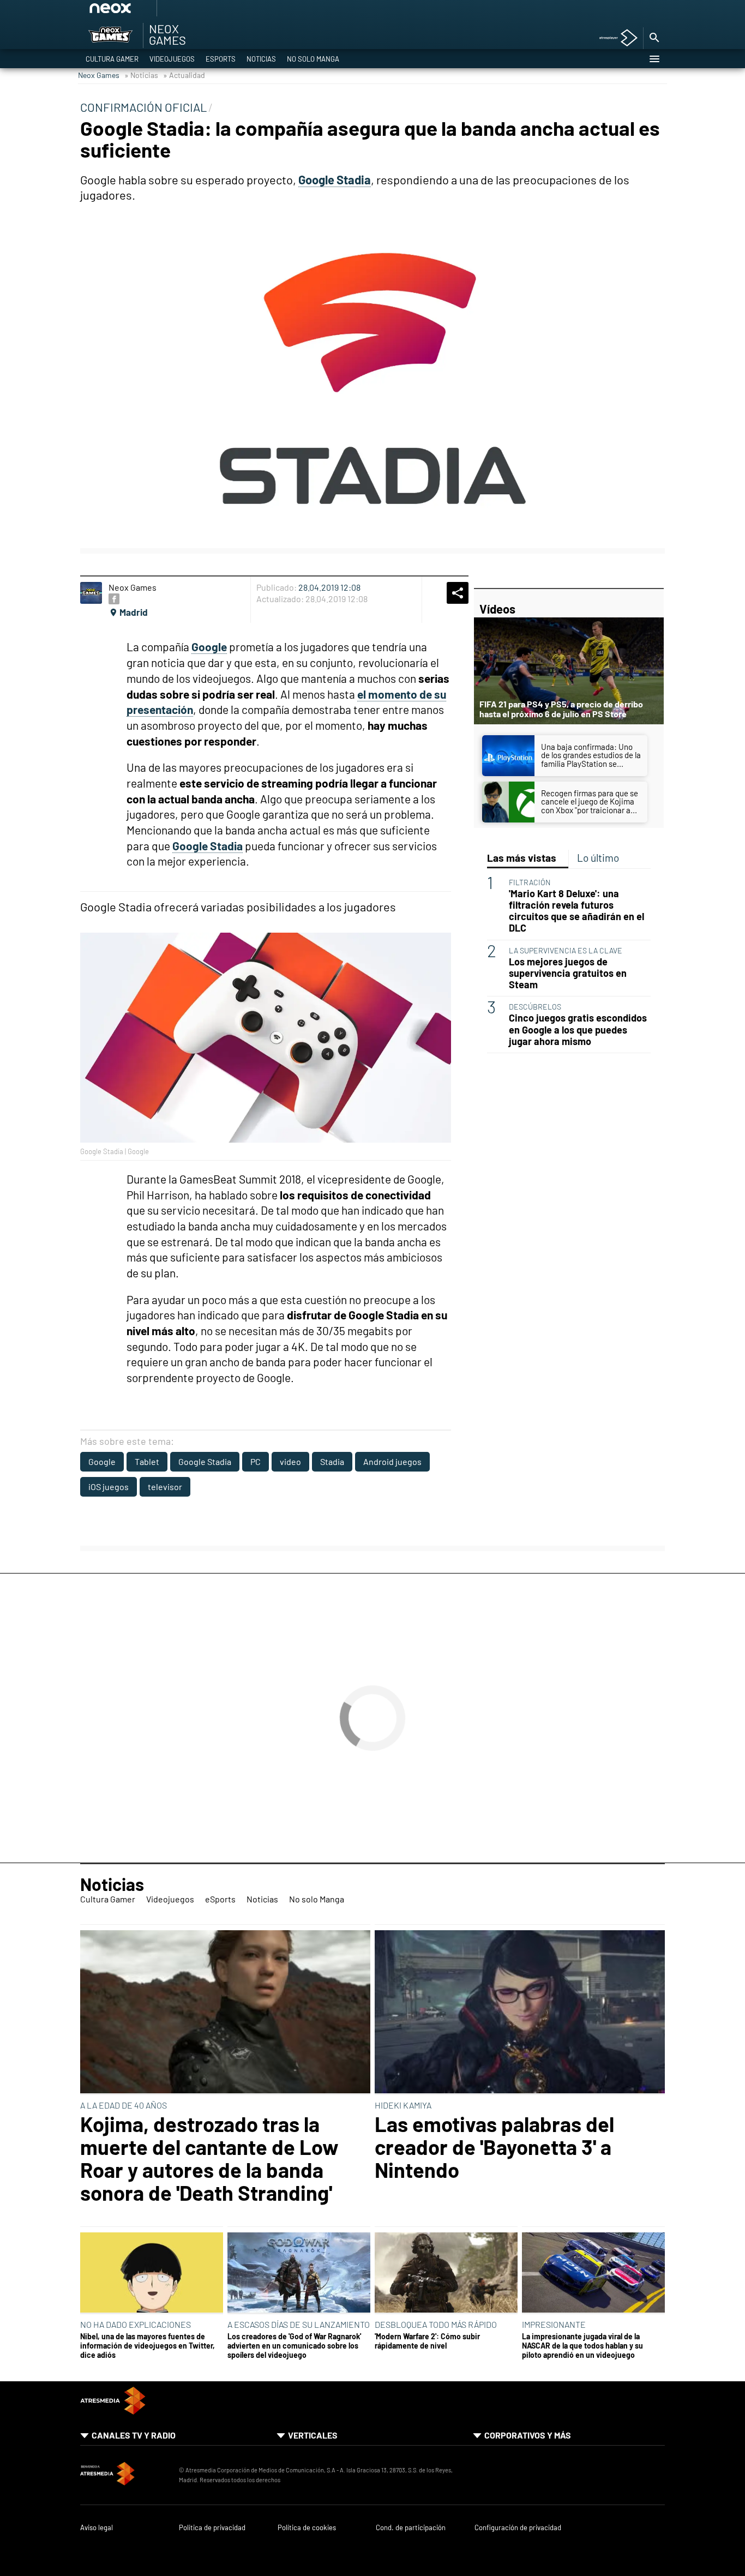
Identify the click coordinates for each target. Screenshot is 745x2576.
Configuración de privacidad (518, 2528)
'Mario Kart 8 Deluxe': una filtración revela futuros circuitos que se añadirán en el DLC (576, 911)
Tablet (147, 1461)
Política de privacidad (212, 2528)
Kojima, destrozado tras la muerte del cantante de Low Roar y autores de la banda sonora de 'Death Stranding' (209, 2158)
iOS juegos (109, 1487)
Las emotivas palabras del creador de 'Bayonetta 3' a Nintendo (494, 2147)
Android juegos (392, 1461)
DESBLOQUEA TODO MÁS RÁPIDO (436, 2324)
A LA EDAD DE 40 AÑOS (124, 2105)
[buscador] (654, 38)
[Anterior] (193, 12)
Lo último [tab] (598, 858)
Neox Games (99, 75)
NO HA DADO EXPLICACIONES (136, 2324)
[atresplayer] (614, 38)
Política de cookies (307, 2528)
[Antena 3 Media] (124, 2475)
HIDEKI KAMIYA (403, 2105)
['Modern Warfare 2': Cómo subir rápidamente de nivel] (446, 2273)
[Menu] (654, 59)
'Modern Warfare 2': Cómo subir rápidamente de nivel (427, 2341)
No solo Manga (313, 59)
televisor (165, 1487)
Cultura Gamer (112, 59)
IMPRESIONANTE (554, 2324)
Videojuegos (172, 59)
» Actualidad (184, 75)
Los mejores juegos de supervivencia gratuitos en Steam (568, 973)
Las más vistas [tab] (522, 858)
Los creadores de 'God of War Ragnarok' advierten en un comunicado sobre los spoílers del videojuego (294, 2346)
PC (256, 1461)
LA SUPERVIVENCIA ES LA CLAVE (566, 950)
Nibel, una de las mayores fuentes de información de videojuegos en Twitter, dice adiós (148, 2346)
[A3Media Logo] (113, 2411)
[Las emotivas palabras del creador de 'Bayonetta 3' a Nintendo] (520, 2013)
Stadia (332, 1461)
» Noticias (141, 75)
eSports (221, 59)
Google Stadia (205, 1461)
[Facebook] (114, 599)
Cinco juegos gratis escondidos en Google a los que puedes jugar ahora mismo (578, 1029)
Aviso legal (97, 2528)
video (290, 1461)
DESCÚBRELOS (535, 1007)
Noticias (261, 59)
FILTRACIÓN (530, 882)
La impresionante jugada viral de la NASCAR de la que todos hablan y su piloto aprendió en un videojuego (582, 2346)
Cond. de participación (411, 2528)
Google (102, 1461)
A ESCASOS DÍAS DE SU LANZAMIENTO (299, 2324)
